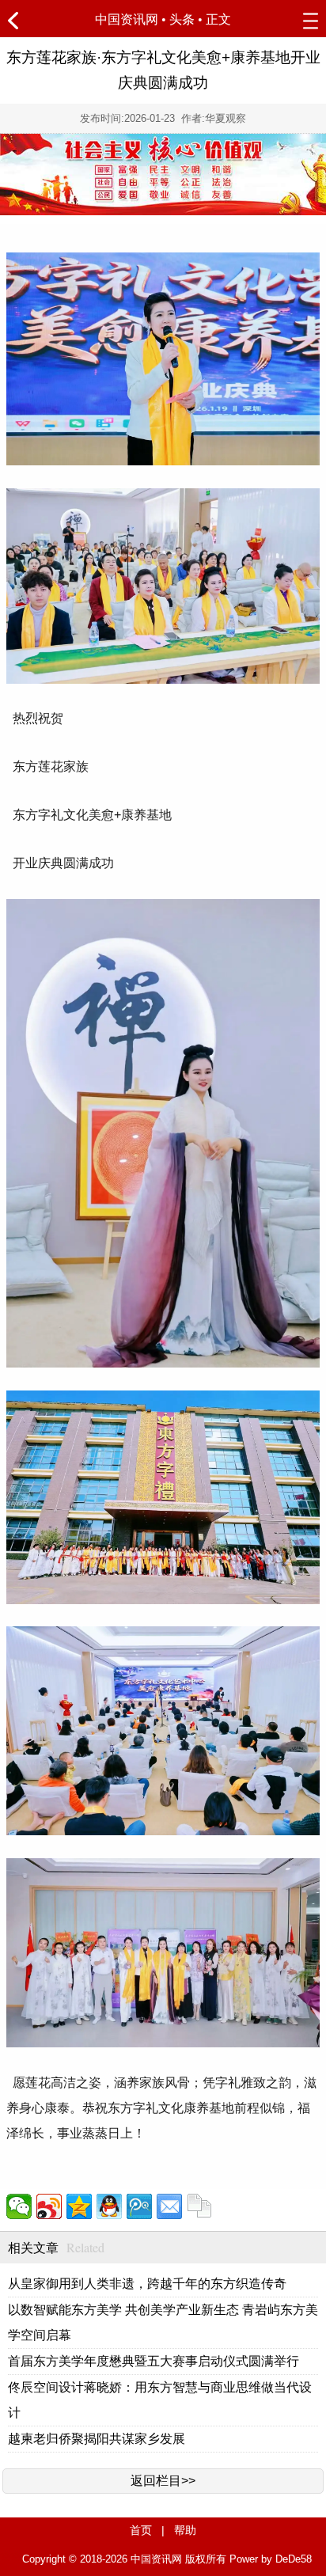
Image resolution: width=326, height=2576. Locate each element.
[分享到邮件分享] (169, 2206)
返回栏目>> (163, 2481)
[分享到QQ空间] (79, 2206)
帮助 (185, 2530)
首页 (141, 2530)
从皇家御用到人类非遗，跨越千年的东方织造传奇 (147, 2284)
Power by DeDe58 (271, 2559)
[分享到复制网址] (199, 2206)
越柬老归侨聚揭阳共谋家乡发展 (97, 2439)
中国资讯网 (127, 19)
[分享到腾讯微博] (139, 2206)
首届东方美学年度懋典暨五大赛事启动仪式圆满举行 (154, 2361)
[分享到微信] (19, 2206)
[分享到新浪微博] (49, 2206)
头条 (182, 19)
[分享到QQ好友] (109, 2206)
